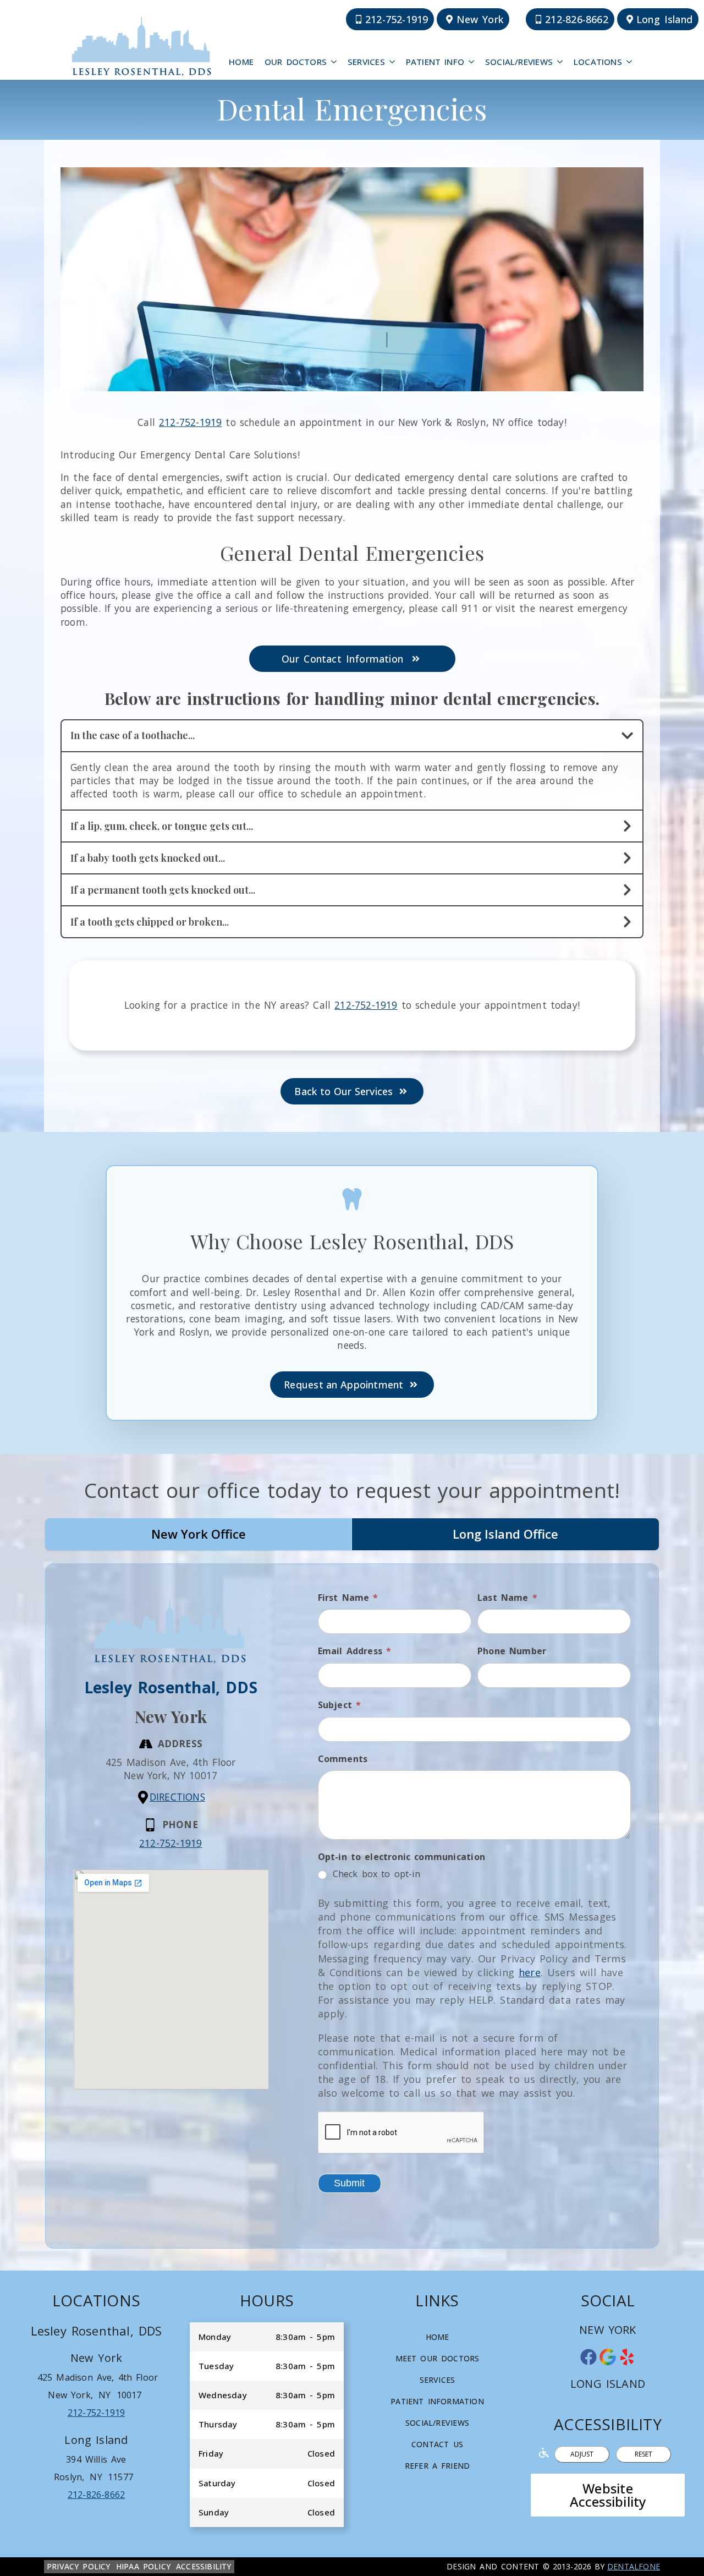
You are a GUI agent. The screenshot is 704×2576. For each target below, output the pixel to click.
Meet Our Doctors (438, 2358)
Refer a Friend (437, 2466)
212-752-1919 (191, 422)
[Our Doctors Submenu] (334, 62)
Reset (643, 2454)
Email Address (355, 1651)
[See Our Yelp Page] (627, 2357)
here (530, 1972)
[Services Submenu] (393, 62)
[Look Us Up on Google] (608, 2357)
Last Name (507, 1598)
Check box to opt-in (375, 1874)
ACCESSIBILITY (204, 2566)
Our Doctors (296, 62)
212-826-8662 (97, 2495)
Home (241, 62)
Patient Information (437, 2401)
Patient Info (435, 62)
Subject (340, 1705)
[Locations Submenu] (630, 62)
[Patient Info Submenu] (472, 62)
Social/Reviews (519, 62)
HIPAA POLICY (143, 2566)
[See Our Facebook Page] (588, 2357)
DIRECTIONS (177, 1797)
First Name (348, 1598)
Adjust (582, 2454)
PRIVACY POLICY (79, 2566)
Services (366, 62)
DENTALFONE (634, 2566)
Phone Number (512, 1651)
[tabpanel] (352, 1906)
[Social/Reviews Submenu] (560, 62)
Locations (598, 62)
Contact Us (437, 2444)
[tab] (199, 1534)
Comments (343, 1759)
